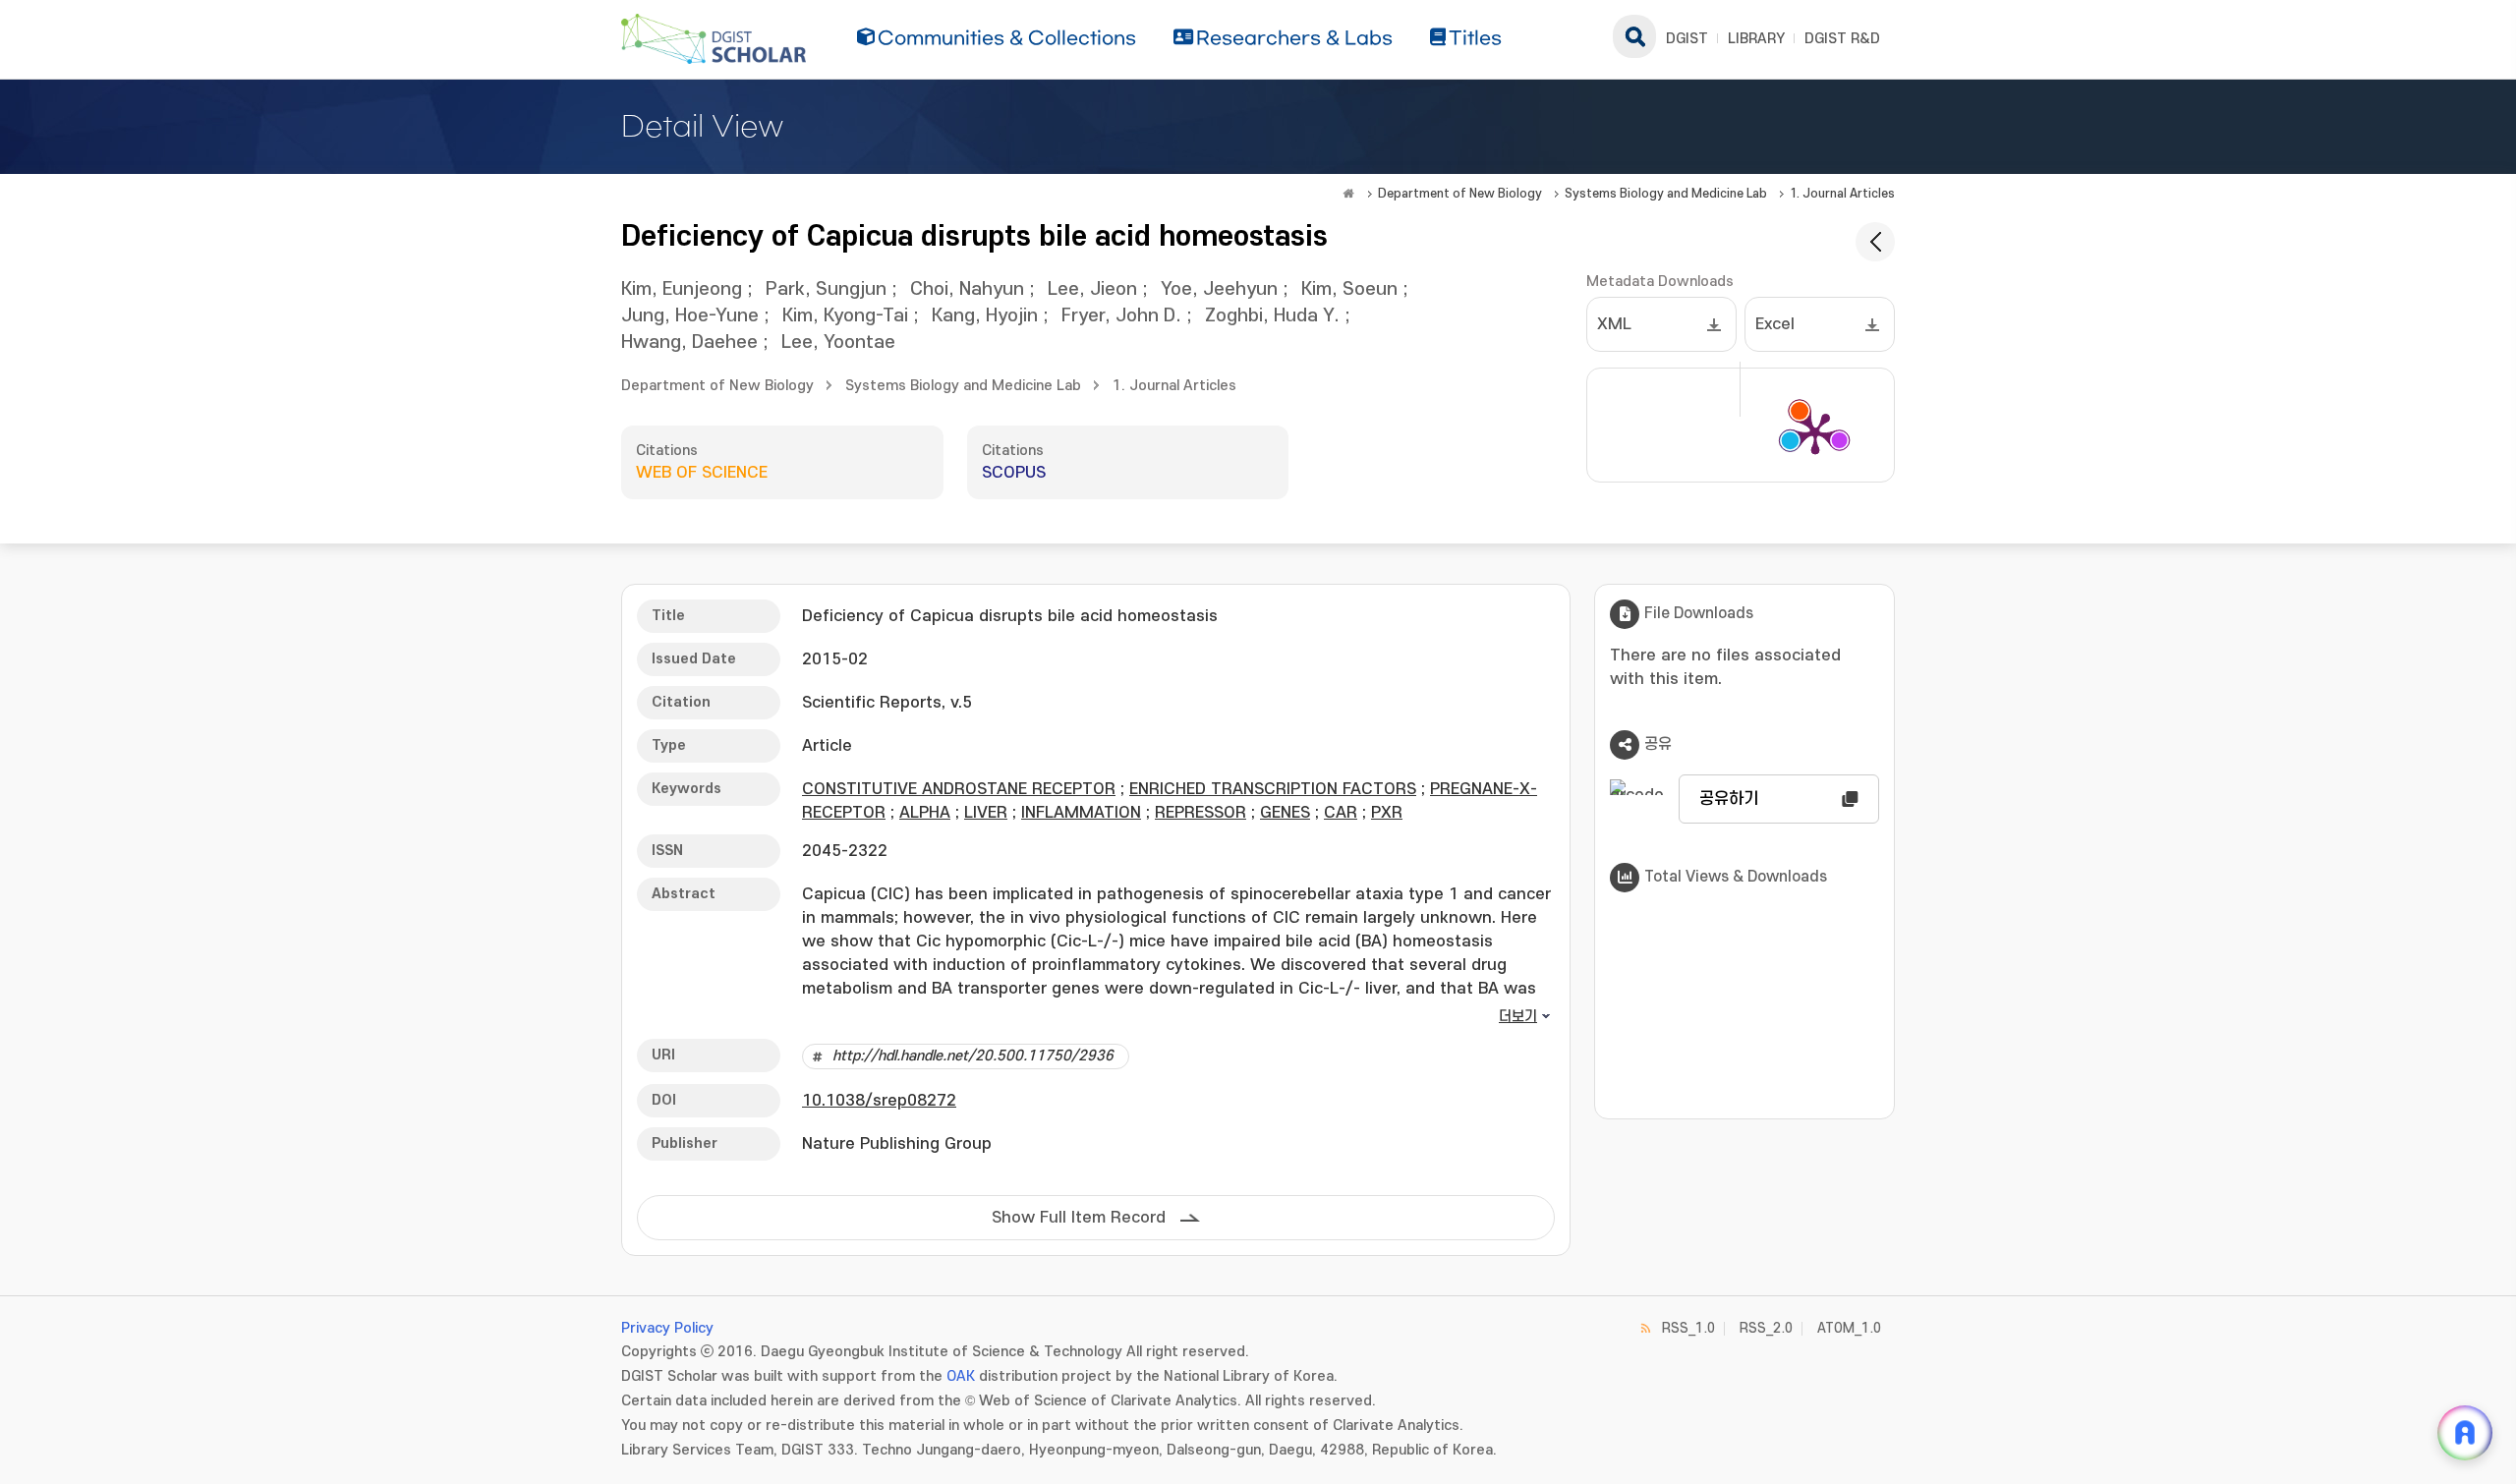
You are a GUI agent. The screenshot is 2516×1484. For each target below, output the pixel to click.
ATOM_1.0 (1849, 1328)
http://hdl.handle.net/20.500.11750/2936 (973, 1056)
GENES (1285, 813)
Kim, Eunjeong (682, 289)
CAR (1341, 813)
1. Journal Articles (1842, 194)
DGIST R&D (1842, 39)
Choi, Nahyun (967, 289)
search (1634, 36)
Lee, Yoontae (838, 342)
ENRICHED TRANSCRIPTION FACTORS (1273, 789)
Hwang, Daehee (689, 342)
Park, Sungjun (826, 289)
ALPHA (925, 813)
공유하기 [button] (1729, 799)
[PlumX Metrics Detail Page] (1815, 432)
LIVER (986, 813)
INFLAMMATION (1081, 813)
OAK (961, 1376)
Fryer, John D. (1121, 316)
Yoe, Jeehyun (1219, 289)
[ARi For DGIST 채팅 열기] (2465, 1433)
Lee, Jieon (1092, 289)
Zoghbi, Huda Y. (1272, 316)
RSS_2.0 (1766, 1328)
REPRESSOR (1201, 813)
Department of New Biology (1460, 194)
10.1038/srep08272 (879, 1101)
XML (1614, 324)
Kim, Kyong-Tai (845, 316)
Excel (1775, 324)
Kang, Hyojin (985, 316)
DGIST (1687, 39)
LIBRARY (1756, 39)
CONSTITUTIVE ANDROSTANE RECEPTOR (959, 789)
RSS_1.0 (1688, 1328)
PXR (1387, 813)
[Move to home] (1348, 194)
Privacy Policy (667, 1328)
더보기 (1518, 1017)
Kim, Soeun (1349, 289)
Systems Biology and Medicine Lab (1666, 194)
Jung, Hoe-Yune (690, 316)
